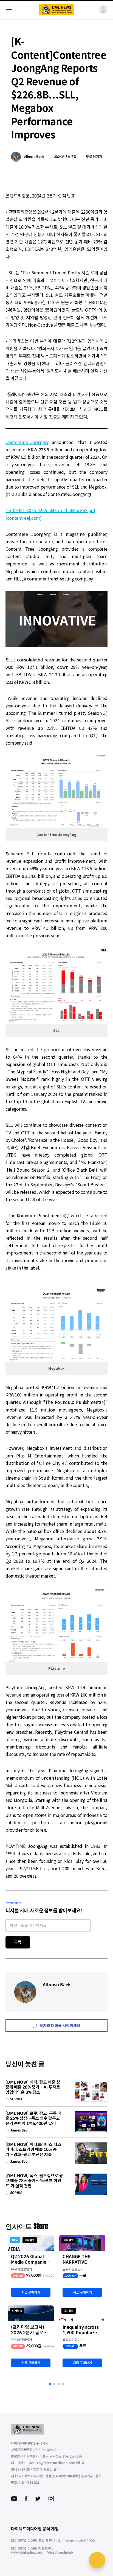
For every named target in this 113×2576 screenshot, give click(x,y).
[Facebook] (26, 2499)
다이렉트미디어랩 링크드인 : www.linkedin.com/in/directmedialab (42, 2551)
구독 (18, 1942)
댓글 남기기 (94, 157)
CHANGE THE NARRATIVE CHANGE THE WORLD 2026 (77, 2260)
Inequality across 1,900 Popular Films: (81, 2330)
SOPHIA (16, 2099)
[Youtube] (14, 2499)
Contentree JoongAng (28, 442)
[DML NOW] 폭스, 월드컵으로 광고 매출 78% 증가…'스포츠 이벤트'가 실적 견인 (34, 2181)
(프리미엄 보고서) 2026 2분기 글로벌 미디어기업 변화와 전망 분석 (31, 2330)
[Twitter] (38, 2499)
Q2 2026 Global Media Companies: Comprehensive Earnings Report (30, 2260)
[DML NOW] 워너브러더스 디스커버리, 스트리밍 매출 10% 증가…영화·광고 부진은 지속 (33, 2150)
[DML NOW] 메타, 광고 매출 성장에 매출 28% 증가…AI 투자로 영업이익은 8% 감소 (33, 2087)
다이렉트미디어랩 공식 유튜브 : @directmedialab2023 (53, 2541)
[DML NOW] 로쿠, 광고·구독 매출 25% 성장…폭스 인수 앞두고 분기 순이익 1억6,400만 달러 (33, 2119)
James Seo (19, 2130)
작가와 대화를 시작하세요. (60, 2026)
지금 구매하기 (31, 2292)
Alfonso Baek (34, 157)
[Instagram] (51, 2499)
